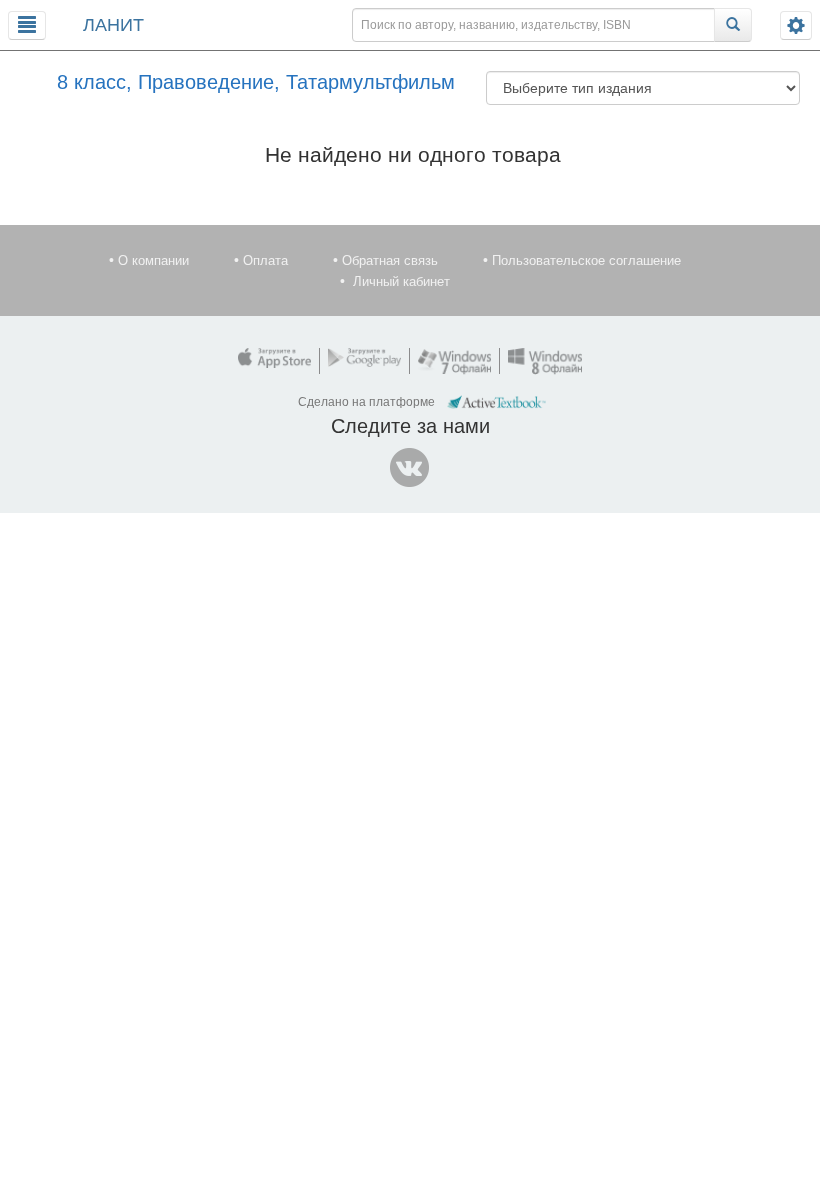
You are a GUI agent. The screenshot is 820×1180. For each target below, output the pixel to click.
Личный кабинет (401, 281)
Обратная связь (390, 260)
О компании (153, 260)
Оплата (265, 260)
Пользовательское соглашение (586, 260)
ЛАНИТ (113, 25)
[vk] (410, 468)
